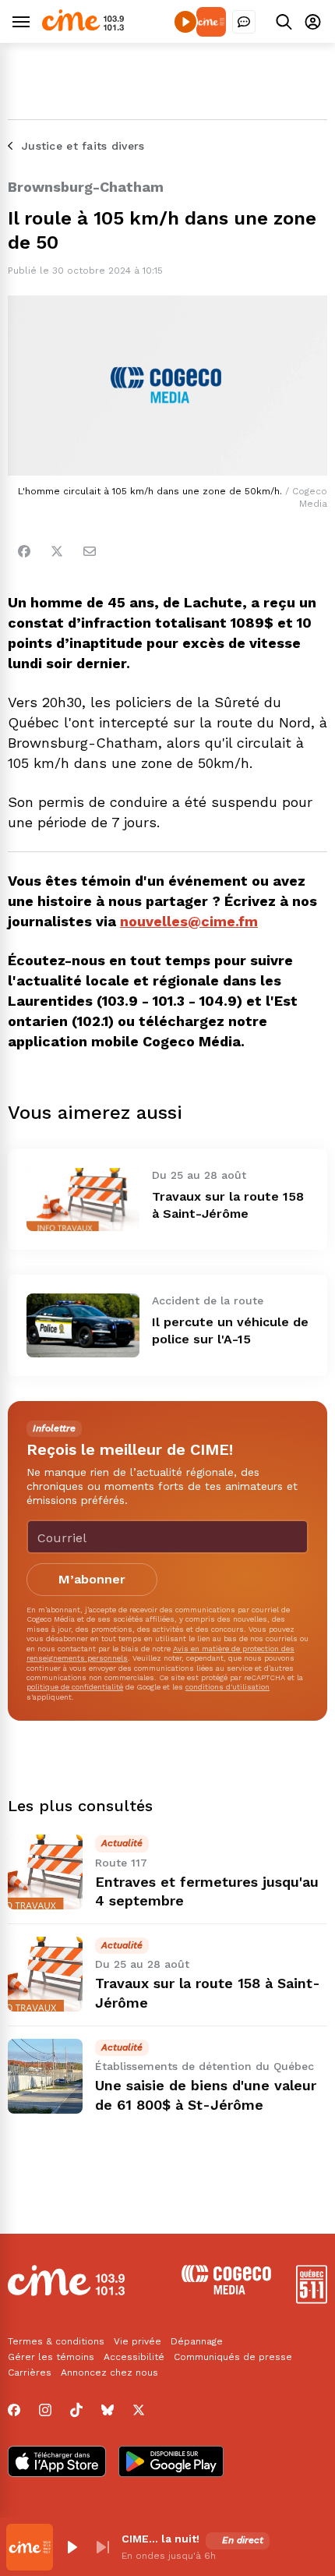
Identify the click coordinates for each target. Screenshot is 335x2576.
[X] (139, 2410)
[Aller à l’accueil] (83, 27)
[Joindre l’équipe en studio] (244, 22)
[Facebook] (24, 551)
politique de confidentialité (75, 1687)
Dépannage (197, 2341)
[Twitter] (57, 551)
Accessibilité (134, 2357)
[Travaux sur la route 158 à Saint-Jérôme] (83, 1200)
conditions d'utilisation (227, 1687)
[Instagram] (45, 2410)
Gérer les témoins (51, 2357)
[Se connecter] (313, 21)
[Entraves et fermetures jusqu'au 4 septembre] (45, 1872)
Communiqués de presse (233, 2357)
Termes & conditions (56, 2341)
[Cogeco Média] (226, 2290)
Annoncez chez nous (109, 2373)
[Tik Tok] (76, 2410)
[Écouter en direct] (185, 22)
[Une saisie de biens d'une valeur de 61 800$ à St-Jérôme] (45, 2076)
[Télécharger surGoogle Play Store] (171, 2463)
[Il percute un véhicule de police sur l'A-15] (83, 1325)
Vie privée (138, 2341)
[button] (72, 2547)
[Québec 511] (312, 2300)
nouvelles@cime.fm (189, 921)
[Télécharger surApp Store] (57, 2463)
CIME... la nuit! (160, 2539)
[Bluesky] (108, 2410)
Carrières (30, 2373)
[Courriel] (90, 551)
